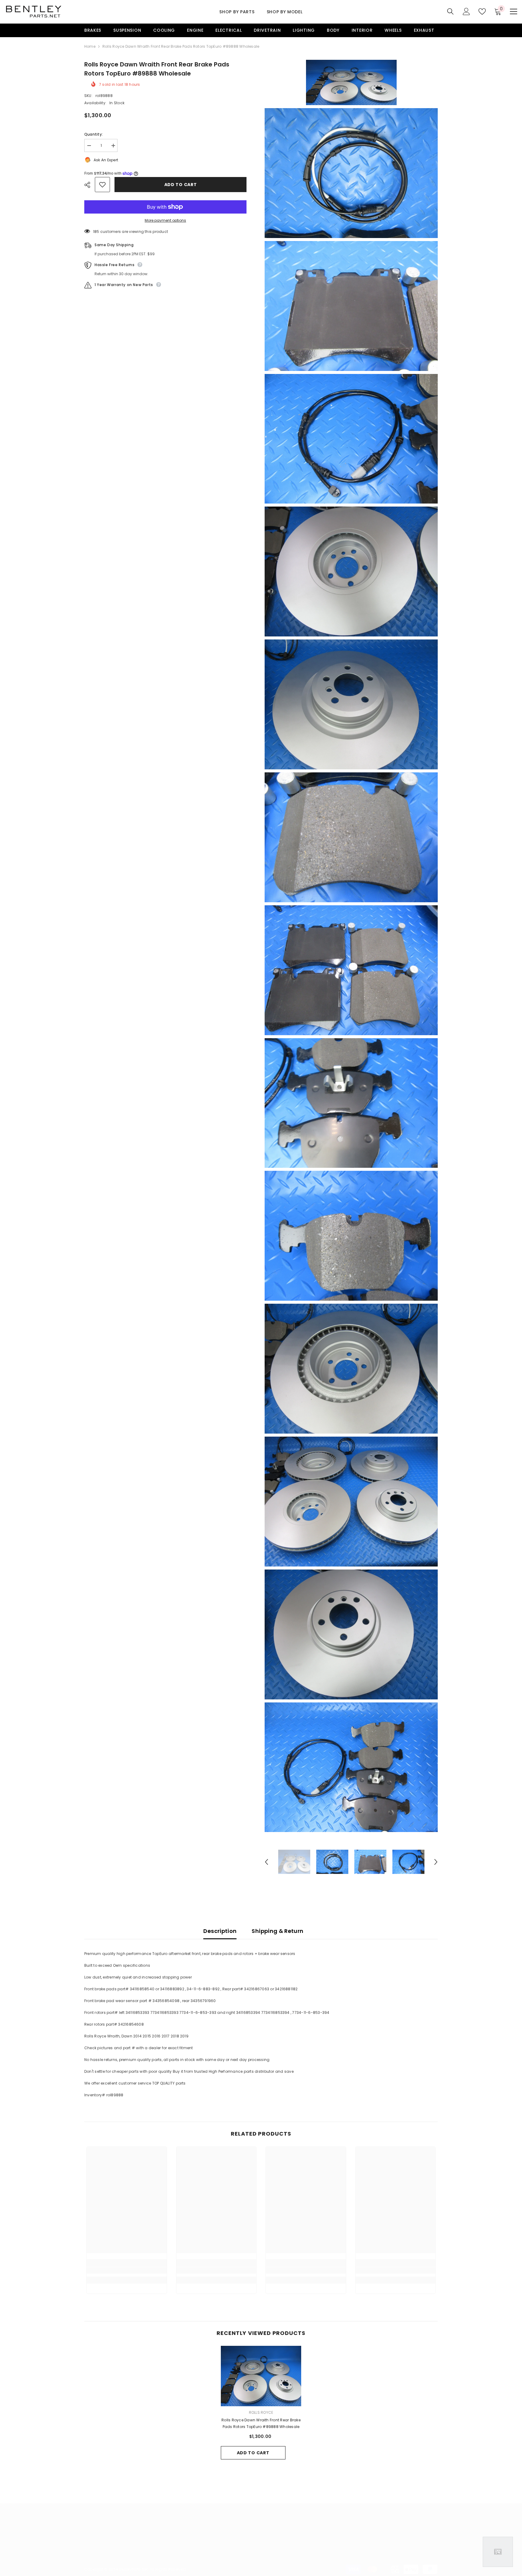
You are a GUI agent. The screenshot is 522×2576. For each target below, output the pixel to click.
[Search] (450, 11)
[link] (127, 2270)
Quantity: (93, 134)
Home (90, 46)
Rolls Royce (261, 2412)
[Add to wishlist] (102, 185)
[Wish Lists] (482, 11)
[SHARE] (90, 185)
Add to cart (181, 185)
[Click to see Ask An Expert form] (498, 2552)
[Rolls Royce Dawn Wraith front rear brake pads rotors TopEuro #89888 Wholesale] (261, 2376)
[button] (266, 1862)
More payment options (165, 220)
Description (220, 1931)
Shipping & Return (277, 1931)
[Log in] (466, 11)
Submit (409, 2543)
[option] (294, 1862)
